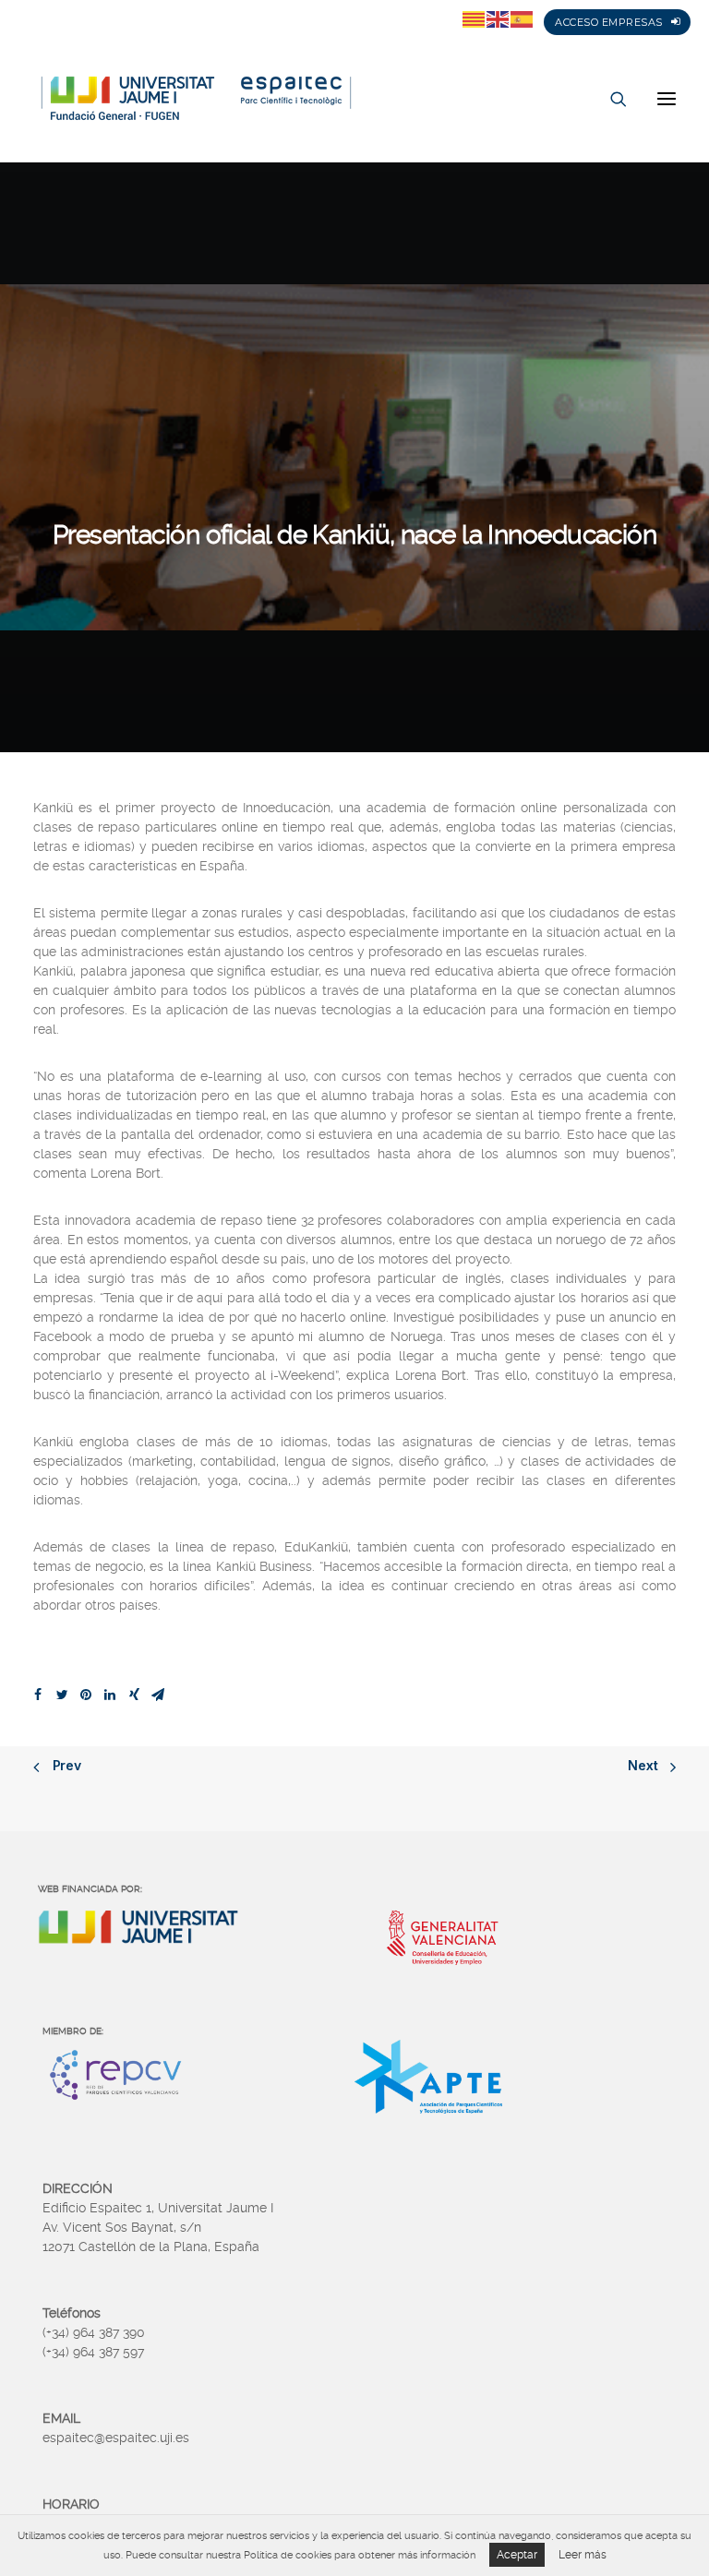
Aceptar (517, 2555)
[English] (499, 18)
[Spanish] (523, 18)
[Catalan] (475, 18)
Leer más (583, 2555)
